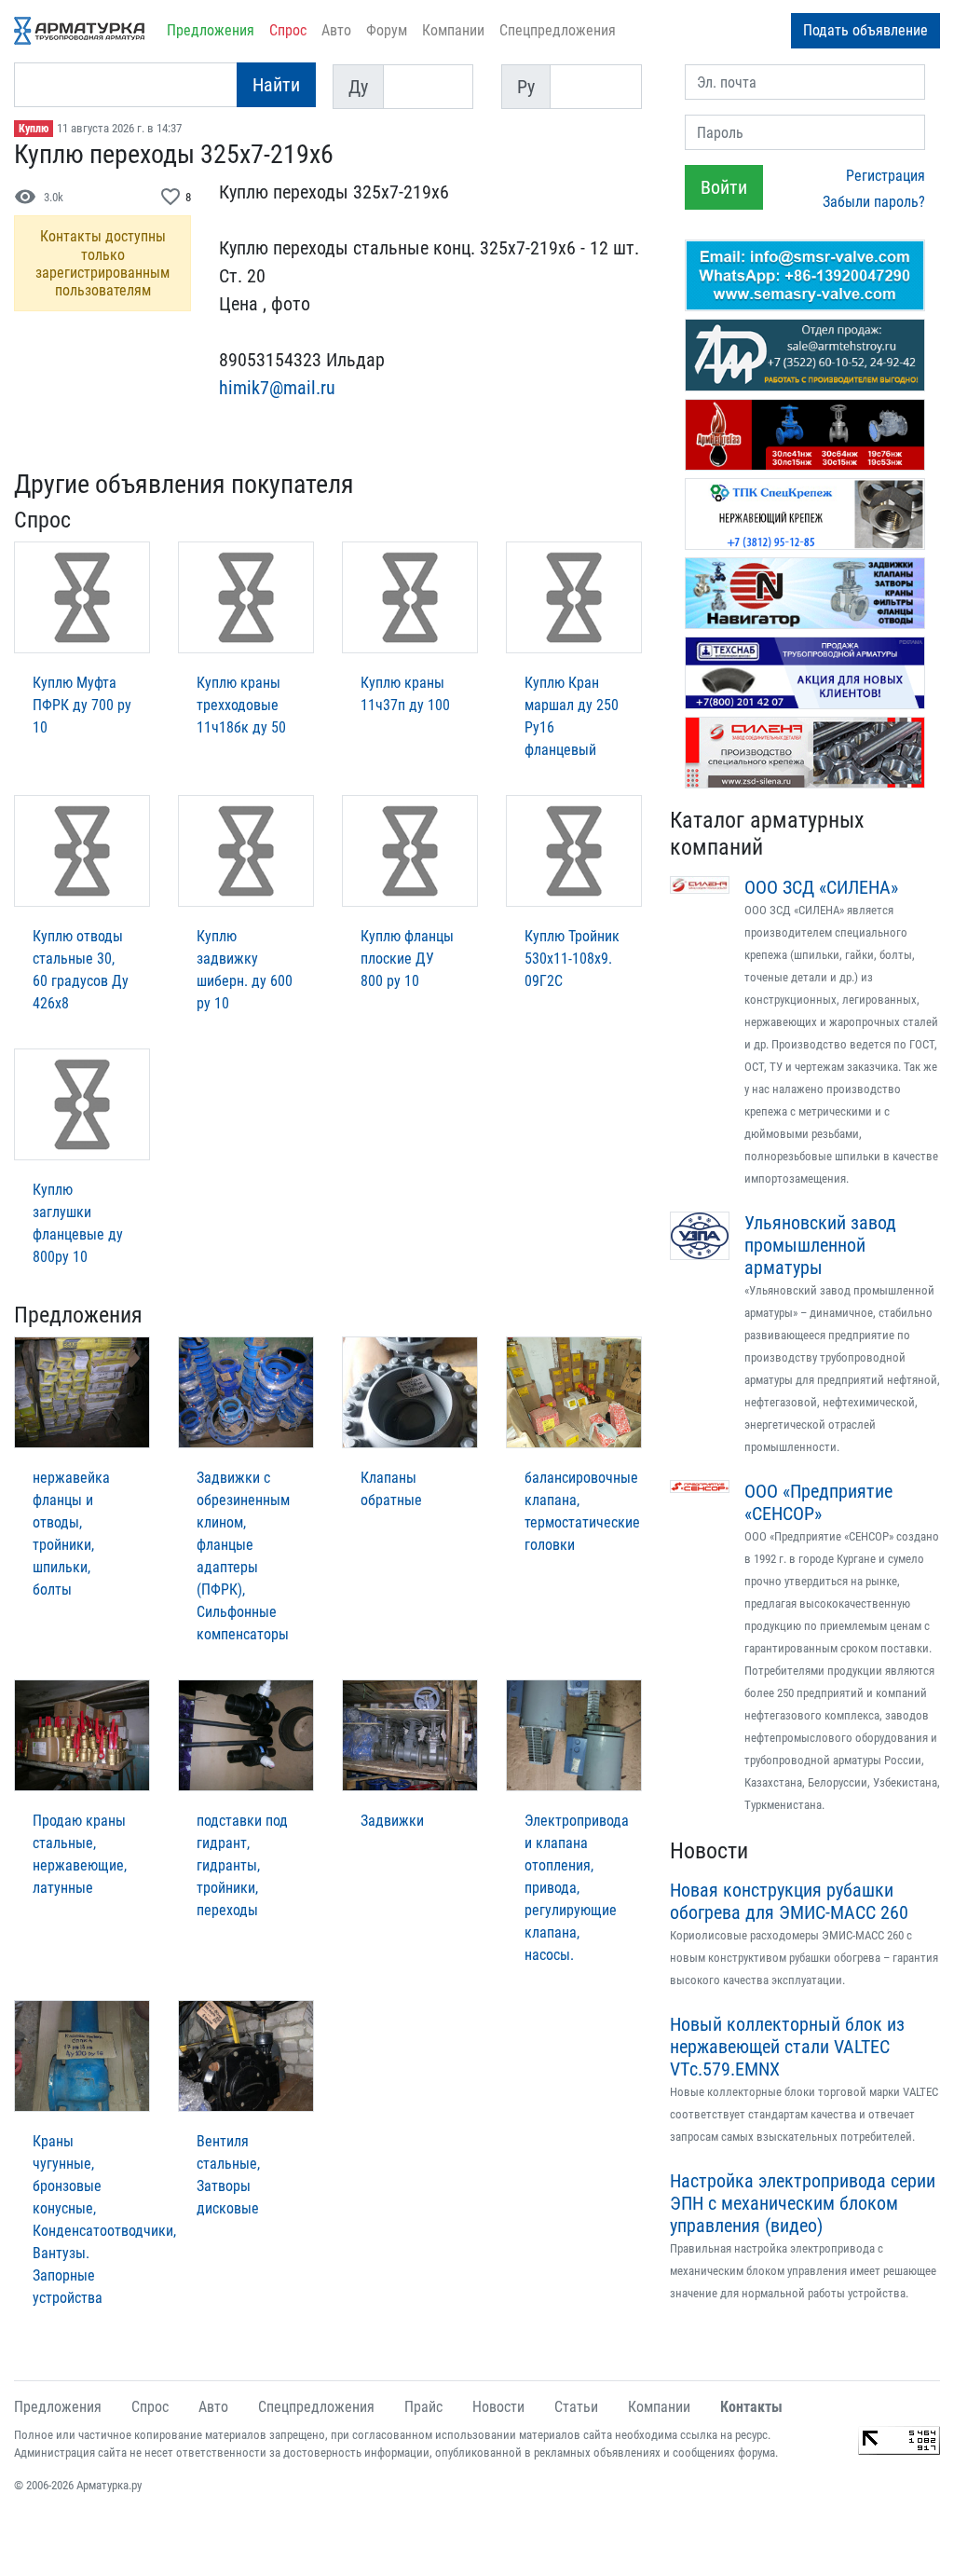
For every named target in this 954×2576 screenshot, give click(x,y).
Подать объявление (865, 30)
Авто (336, 30)
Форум (387, 30)
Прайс (423, 2407)
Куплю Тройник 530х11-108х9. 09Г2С (572, 959)
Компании (453, 30)
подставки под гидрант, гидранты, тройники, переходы (242, 1865)
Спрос (288, 30)
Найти (276, 85)
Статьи (576, 2407)
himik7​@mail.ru (277, 388)
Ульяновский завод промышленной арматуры (820, 1245)
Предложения (211, 30)
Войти (724, 187)
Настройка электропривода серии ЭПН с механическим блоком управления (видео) (803, 2203)
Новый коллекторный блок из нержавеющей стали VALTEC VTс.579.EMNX (787, 2047)
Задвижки (392, 1821)
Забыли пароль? (874, 202)
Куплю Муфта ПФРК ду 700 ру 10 (82, 705)
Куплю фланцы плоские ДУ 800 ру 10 (407, 959)
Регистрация (886, 176)
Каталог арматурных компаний (767, 834)
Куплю (34, 129)
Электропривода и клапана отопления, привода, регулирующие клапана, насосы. (577, 1888)
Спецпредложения (558, 30)
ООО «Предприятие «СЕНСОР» (818, 1502)
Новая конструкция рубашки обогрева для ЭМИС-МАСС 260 (789, 1901)
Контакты (751, 2407)
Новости (709, 1851)
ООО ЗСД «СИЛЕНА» (821, 887)
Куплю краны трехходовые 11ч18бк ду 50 (241, 705)
